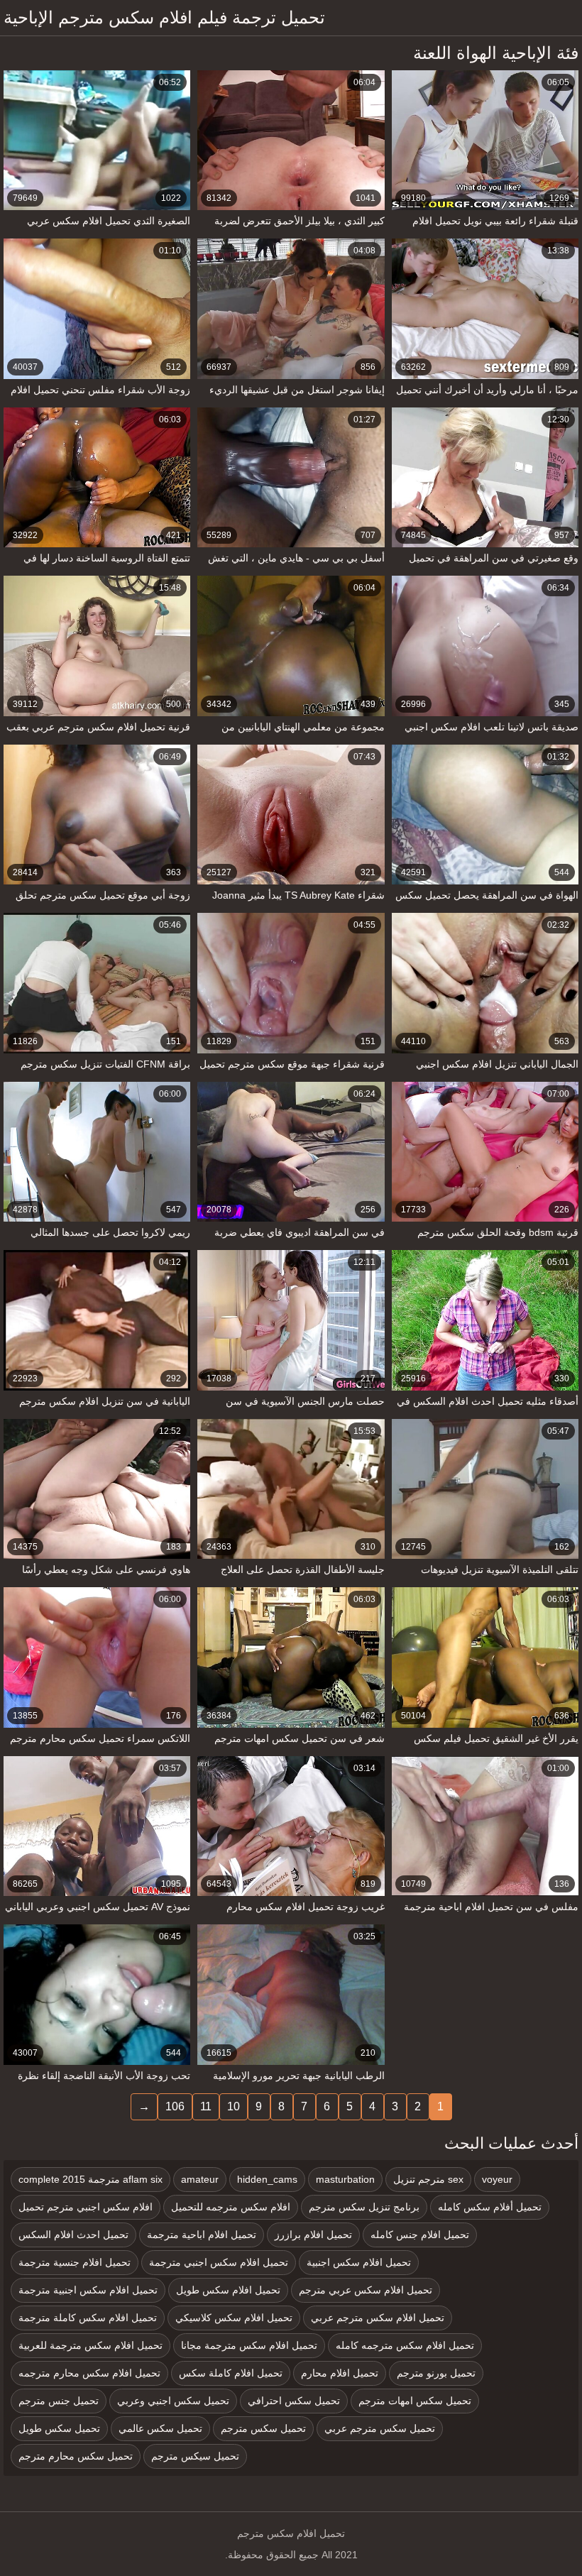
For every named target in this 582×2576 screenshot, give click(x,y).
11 (206, 2106)
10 (234, 2106)
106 (175, 2106)
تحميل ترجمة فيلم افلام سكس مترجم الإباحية (164, 17)
